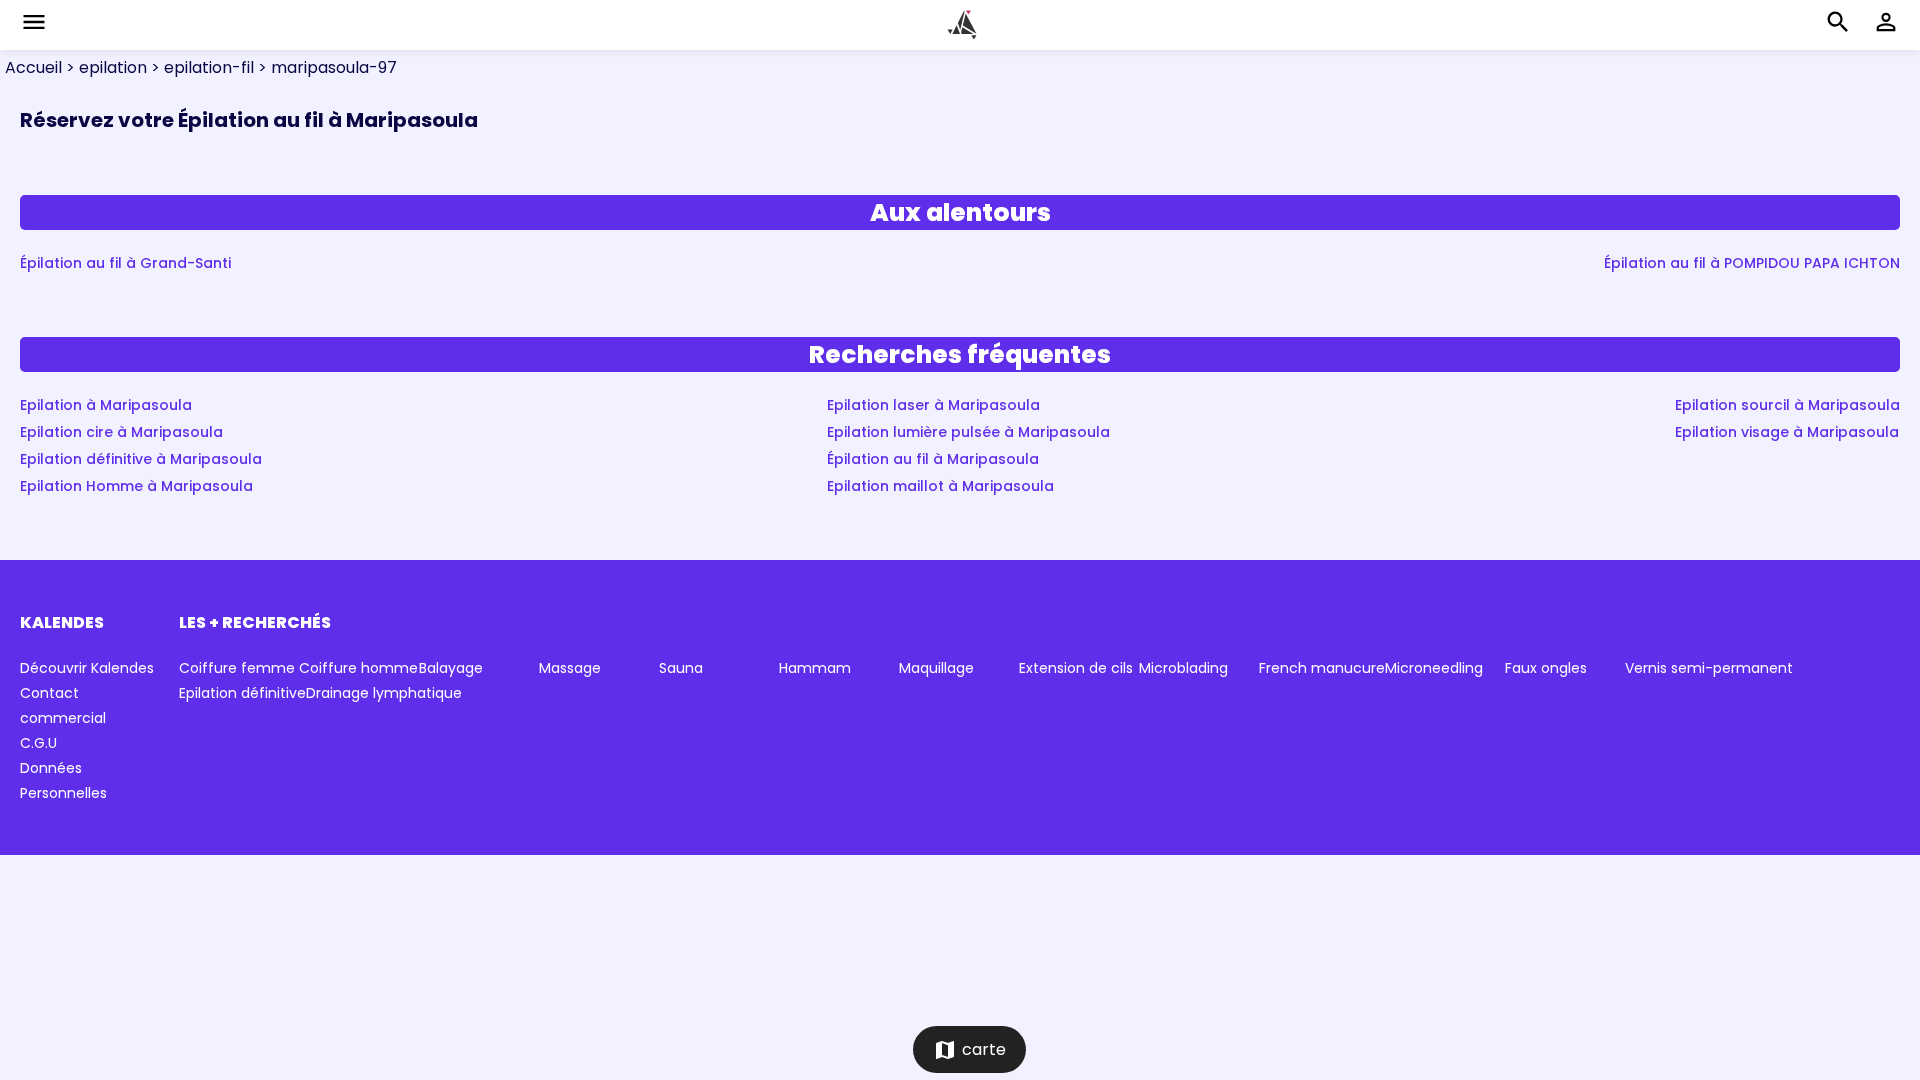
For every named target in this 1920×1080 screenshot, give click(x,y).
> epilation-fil (200, 67)
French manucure (1322, 668)
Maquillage (936, 668)
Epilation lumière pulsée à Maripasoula (968, 432)
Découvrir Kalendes (87, 668)
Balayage (451, 668)
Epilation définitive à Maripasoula (141, 459)
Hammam (815, 668)
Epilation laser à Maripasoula (933, 405)
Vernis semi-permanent (1709, 668)
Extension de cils (1076, 668)
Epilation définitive (242, 693)
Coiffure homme (358, 668)
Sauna (681, 668)
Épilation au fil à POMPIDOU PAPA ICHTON (1752, 263)
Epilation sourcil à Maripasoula (1787, 405)
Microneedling (1434, 668)
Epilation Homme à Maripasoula (136, 486)
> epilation (104, 67)
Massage (570, 668)
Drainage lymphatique (384, 693)
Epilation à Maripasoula (106, 405)
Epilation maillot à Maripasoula (940, 486)
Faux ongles (1546, 668)
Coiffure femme (237, 668)
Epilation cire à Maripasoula (121, 432)
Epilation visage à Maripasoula (1787, 432)
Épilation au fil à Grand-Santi (125, 263)
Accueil (33, 67)
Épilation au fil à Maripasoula (933, 459)
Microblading (1183, 668)
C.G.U (38, 743)
